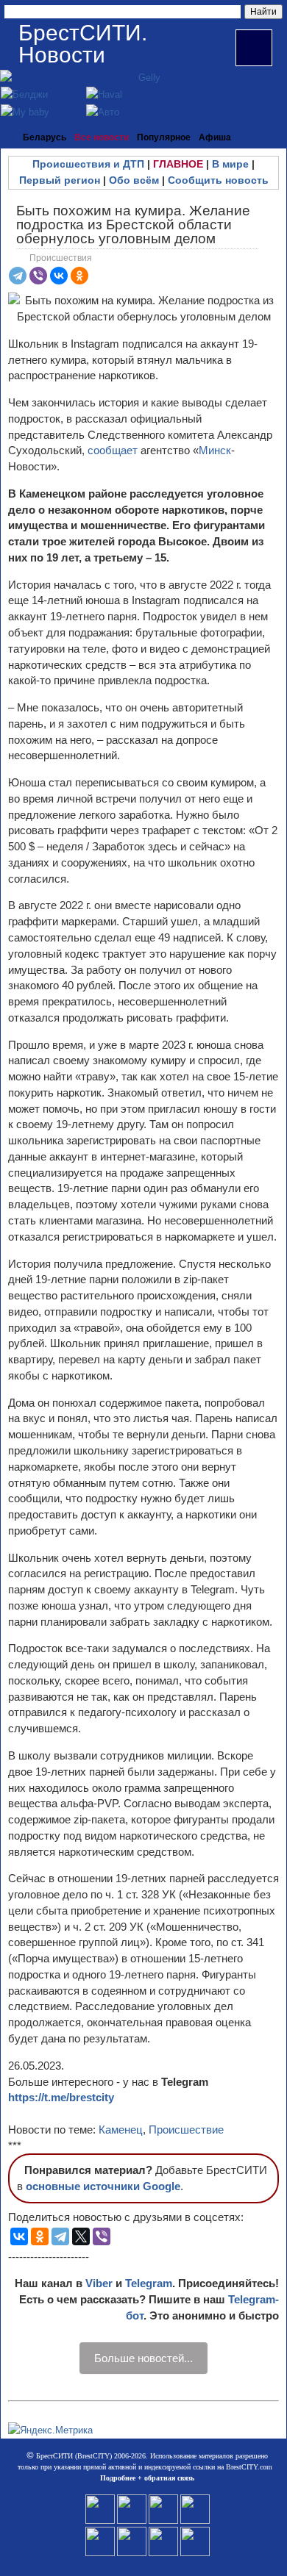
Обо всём (134, 180)
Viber (99, 2283)
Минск (215, 450)
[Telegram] (18, 276)
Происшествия (61, 258)
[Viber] (38, 276)
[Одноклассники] (79, 276)
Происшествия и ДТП (88, 164)
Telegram (149, 2283)
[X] (81, 2236)
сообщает (113, 450)
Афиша (215, 137)
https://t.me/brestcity (61, 2097)
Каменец (121, 2130)
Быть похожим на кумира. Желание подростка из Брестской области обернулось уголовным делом (133, 225)
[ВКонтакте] (59, 276)
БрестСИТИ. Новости (83, 44)
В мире (230, 164)
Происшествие (186, 2130)
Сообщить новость (218, 180)
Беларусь (45, 137)
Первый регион (60, 180)
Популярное (164, 137)
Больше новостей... (143, 2358)
